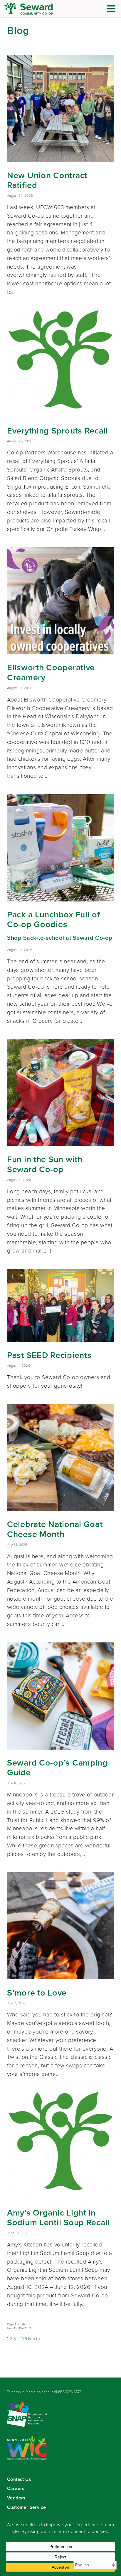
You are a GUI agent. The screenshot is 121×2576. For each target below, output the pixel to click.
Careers (16, 2488)
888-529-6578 (70, 2392)
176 (24, 2339)
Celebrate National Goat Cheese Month (55, 1529)
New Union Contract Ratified (47, 180)
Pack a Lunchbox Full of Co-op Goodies (54, 919)
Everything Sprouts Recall (58, 431)
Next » (34, 2339)
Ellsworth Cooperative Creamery (51, 672)
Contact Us (19, 2479)
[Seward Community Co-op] (40, 9)
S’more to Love (37, 1993)
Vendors (16, 2498)
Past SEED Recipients (49, 1355)
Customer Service (26, 2507)
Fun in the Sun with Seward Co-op (45, 1164)
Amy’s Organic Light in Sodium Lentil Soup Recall (58, 2218)
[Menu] (112, 10)
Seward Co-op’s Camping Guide (57, 1768)
